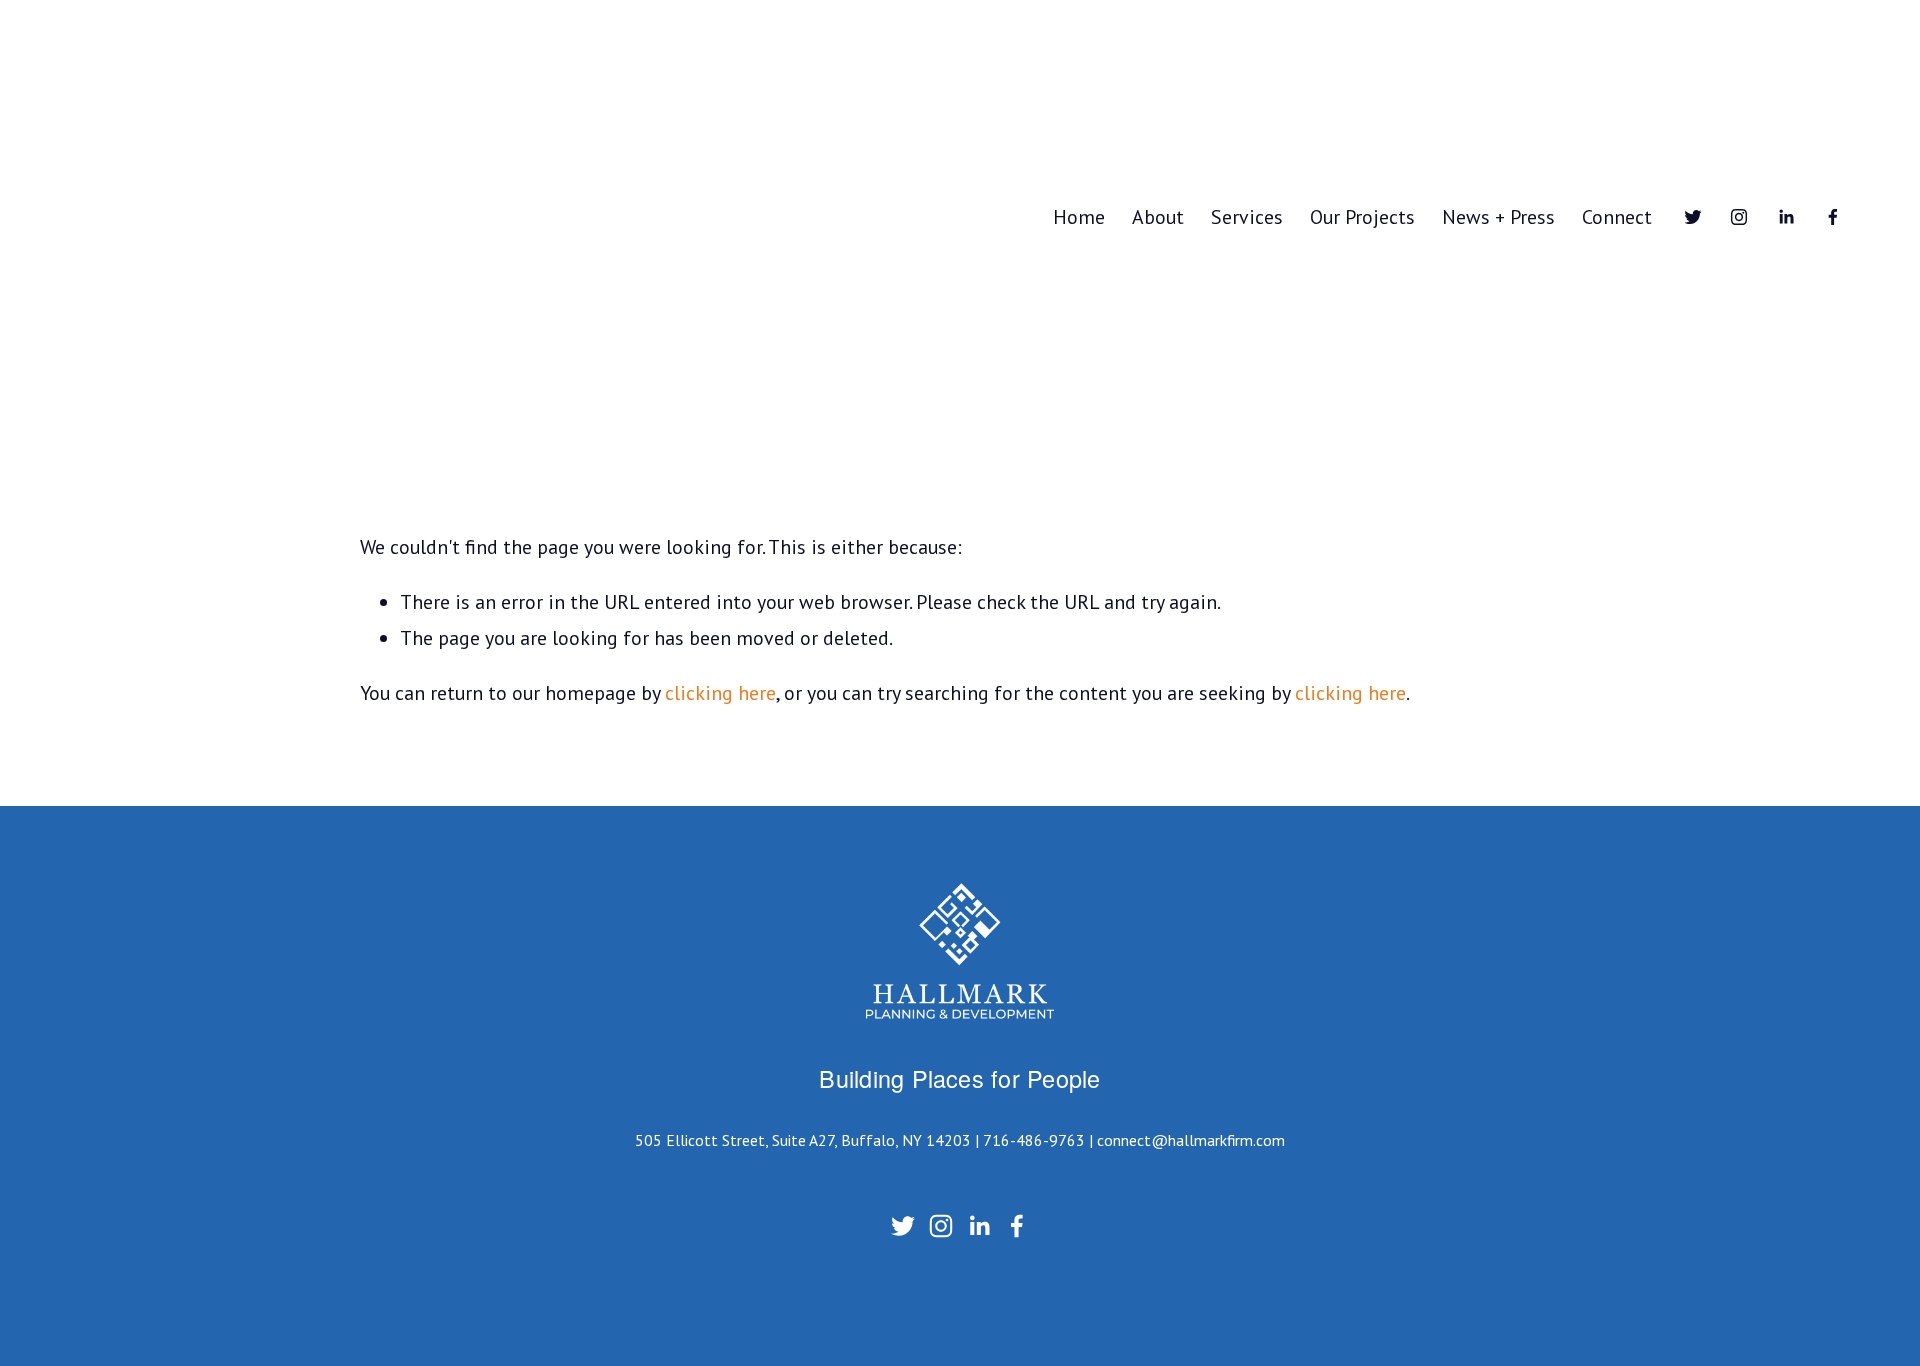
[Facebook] (1833, 217)
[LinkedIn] (1786, 217)
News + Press (1498, 216)
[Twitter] (1693, 217)
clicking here (720, 692)
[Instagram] (1739, 217)
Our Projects (1362, 216)
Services (1247, 216)
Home (1079, 216)
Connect (1617, 216)
